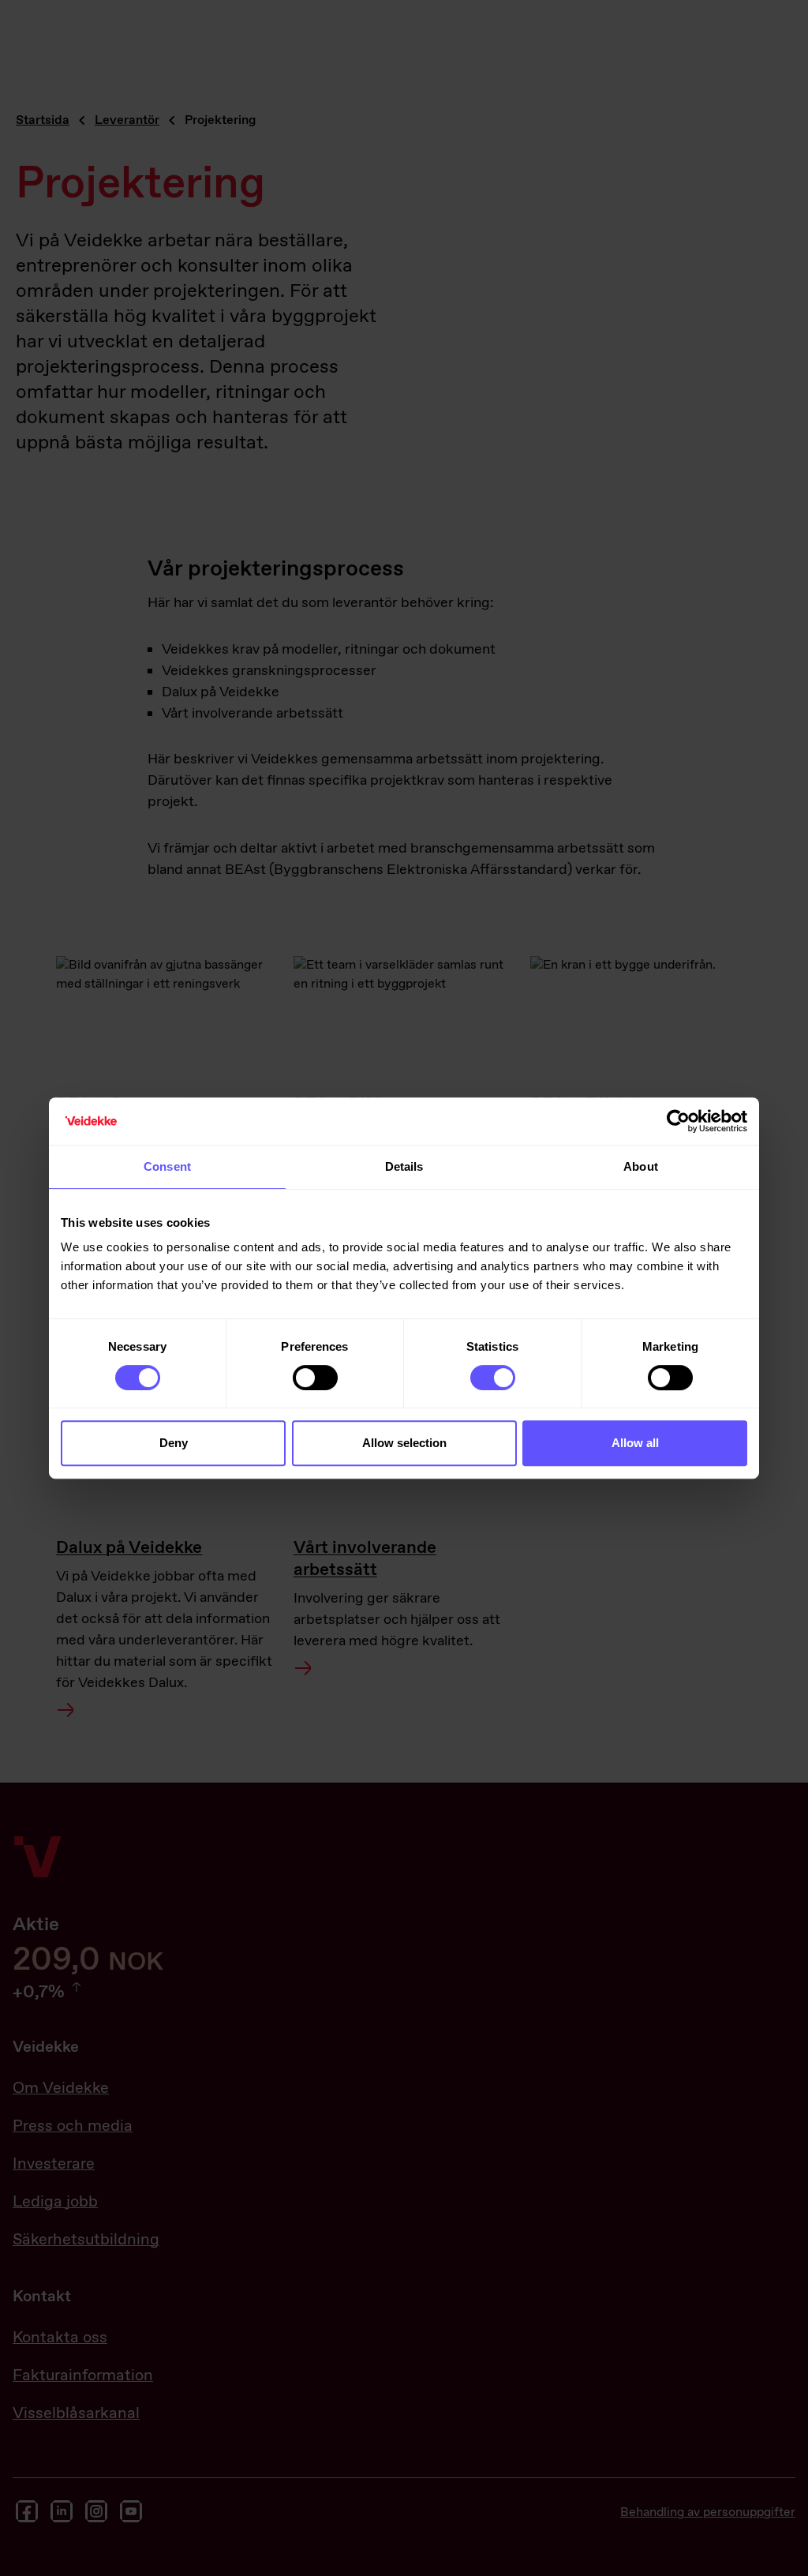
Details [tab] (404, 1166)
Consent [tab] (167, 1166)
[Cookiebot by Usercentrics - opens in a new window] (678, 1121)
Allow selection (404, 1443)
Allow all (635, 1443)
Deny (174, 1443)
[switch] (315, 1378)
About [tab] (641, 1166)
